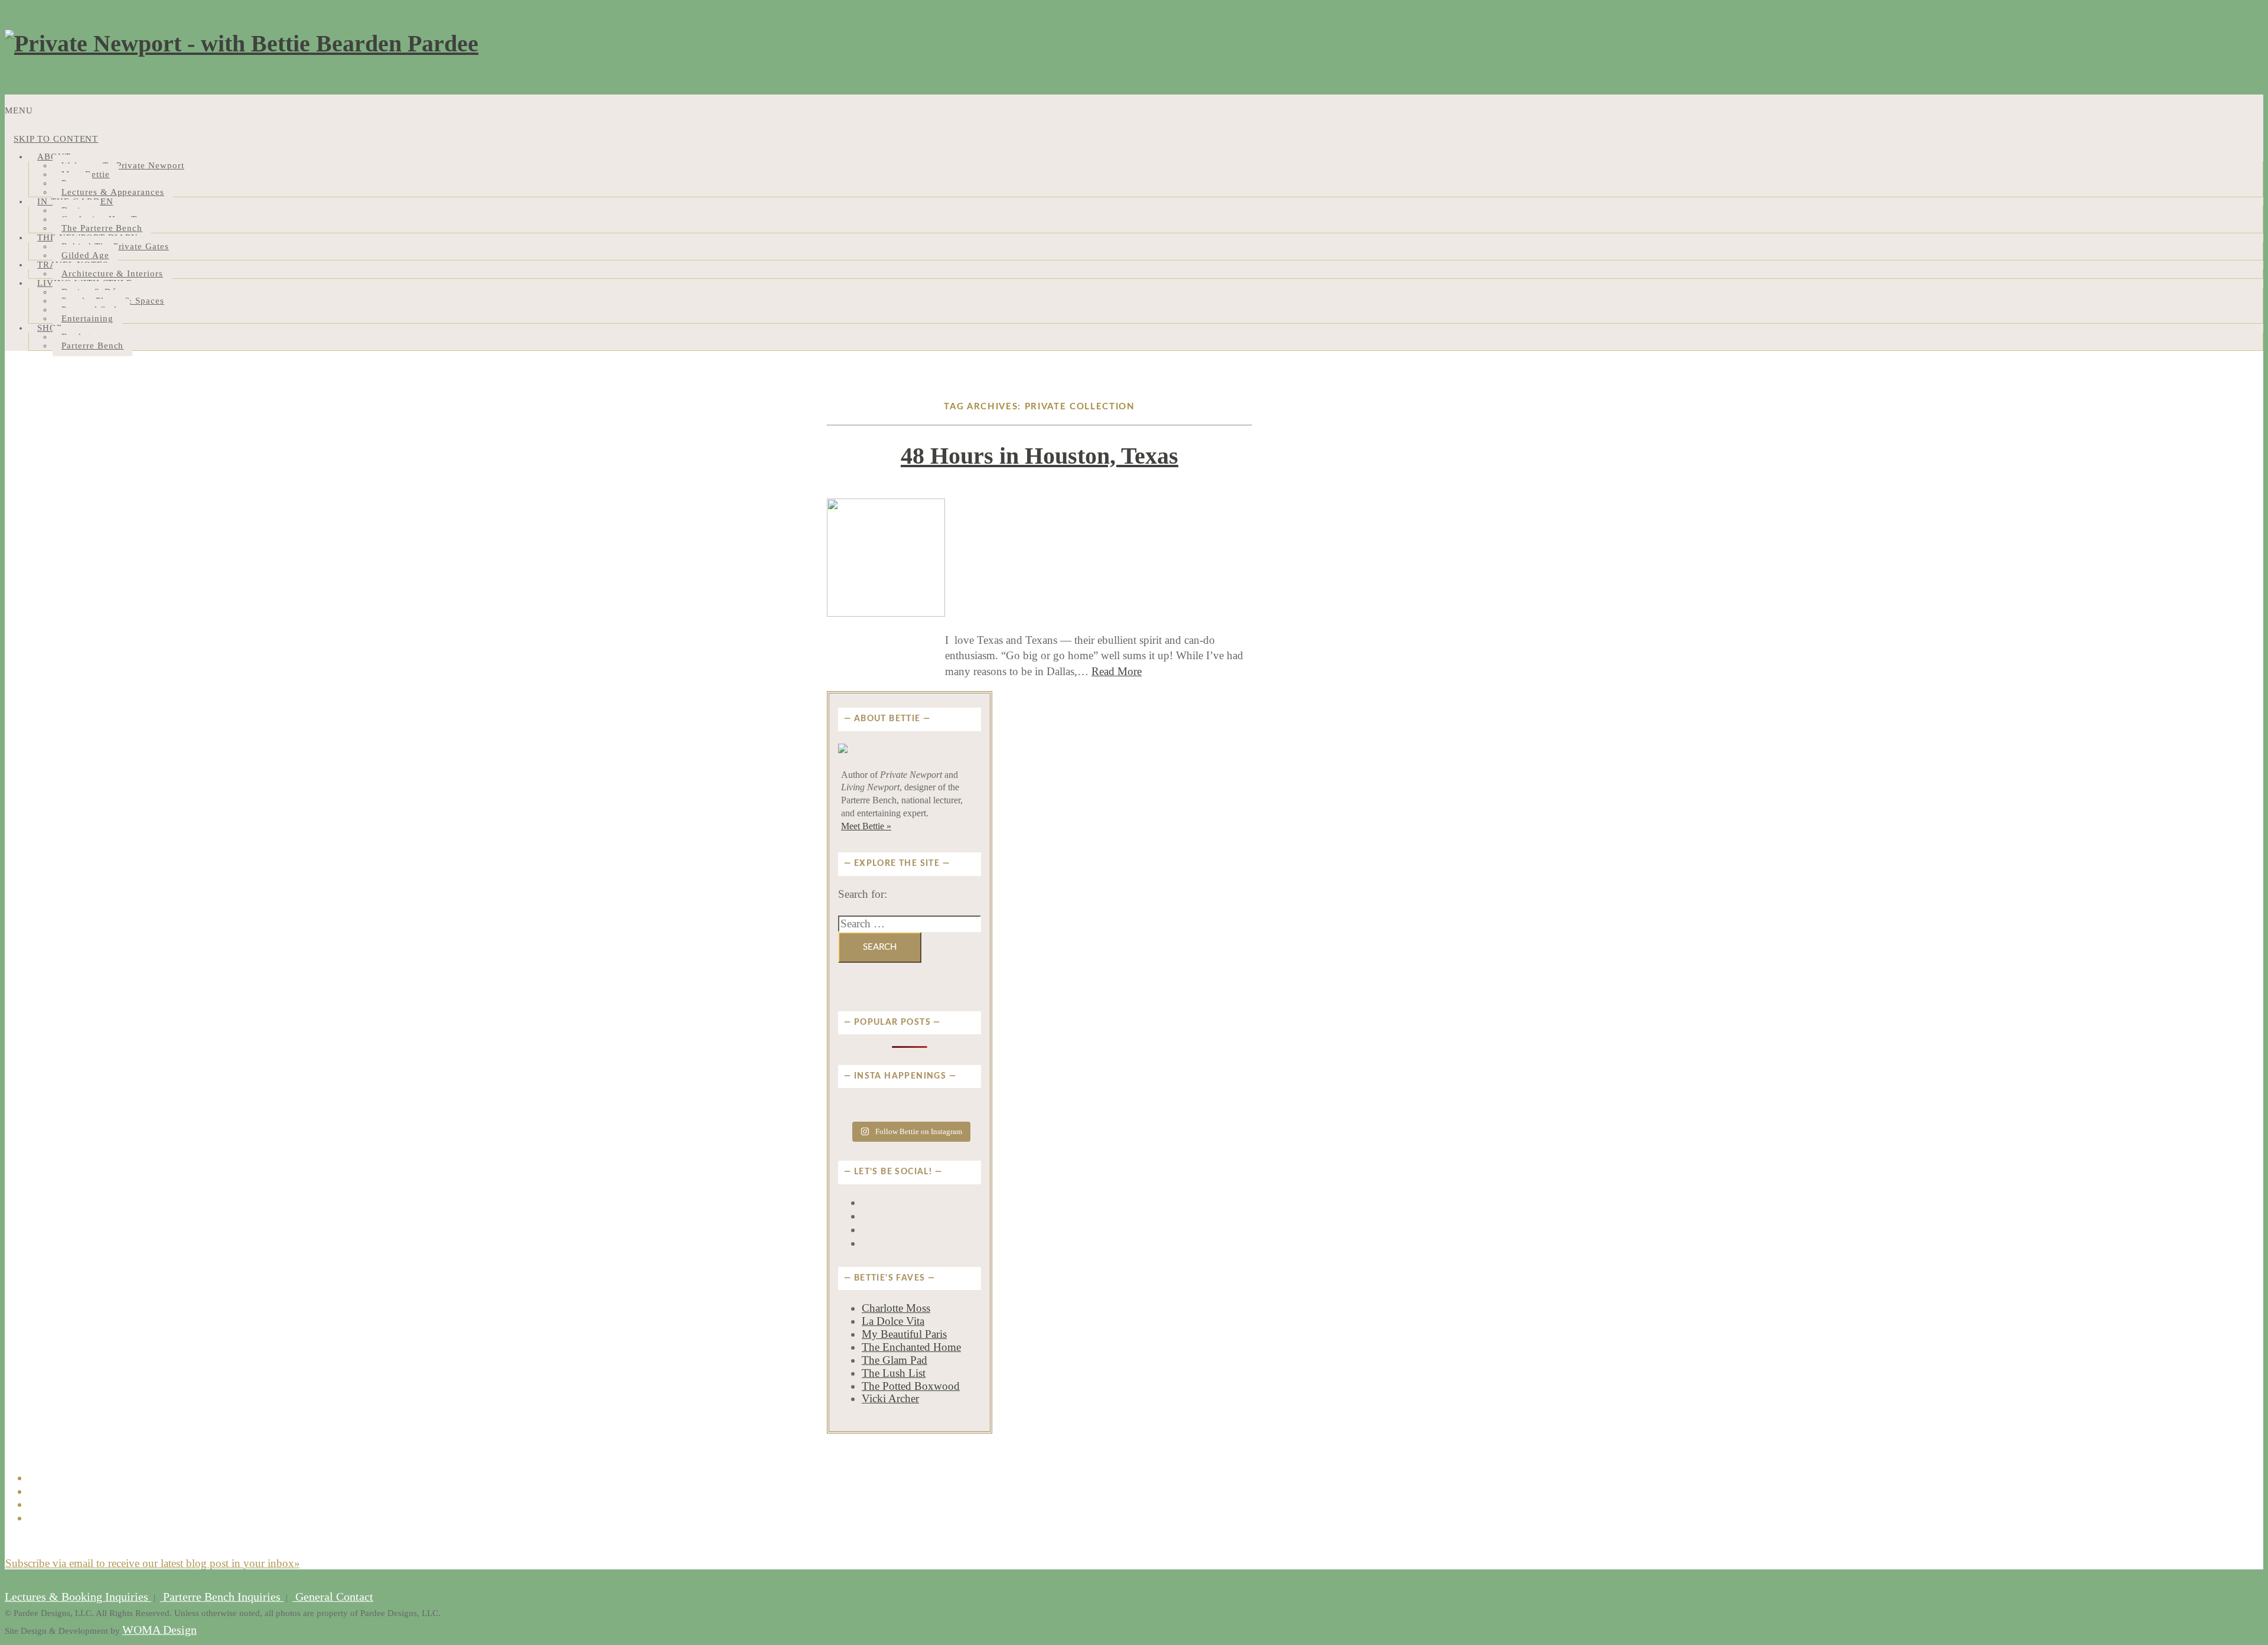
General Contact (333, 1597)
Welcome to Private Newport (123, 165)
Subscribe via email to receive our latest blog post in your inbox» (153, 1563)
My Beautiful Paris (904, 1334)
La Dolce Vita (893, 1321)
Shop (50, 328)
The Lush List (894, 1373)
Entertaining (87, 318)
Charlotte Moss (896, 1308)
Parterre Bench (92, 346)
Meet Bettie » (866, 826)
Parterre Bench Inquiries (222, 1597)
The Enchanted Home (911, 1347)
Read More (1117, 671)
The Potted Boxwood (911, 1386)
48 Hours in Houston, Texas (1039, 456)
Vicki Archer (890, 1398)
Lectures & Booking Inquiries (78, 1597)
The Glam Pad (895, 1360)
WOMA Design (159, 1630)
